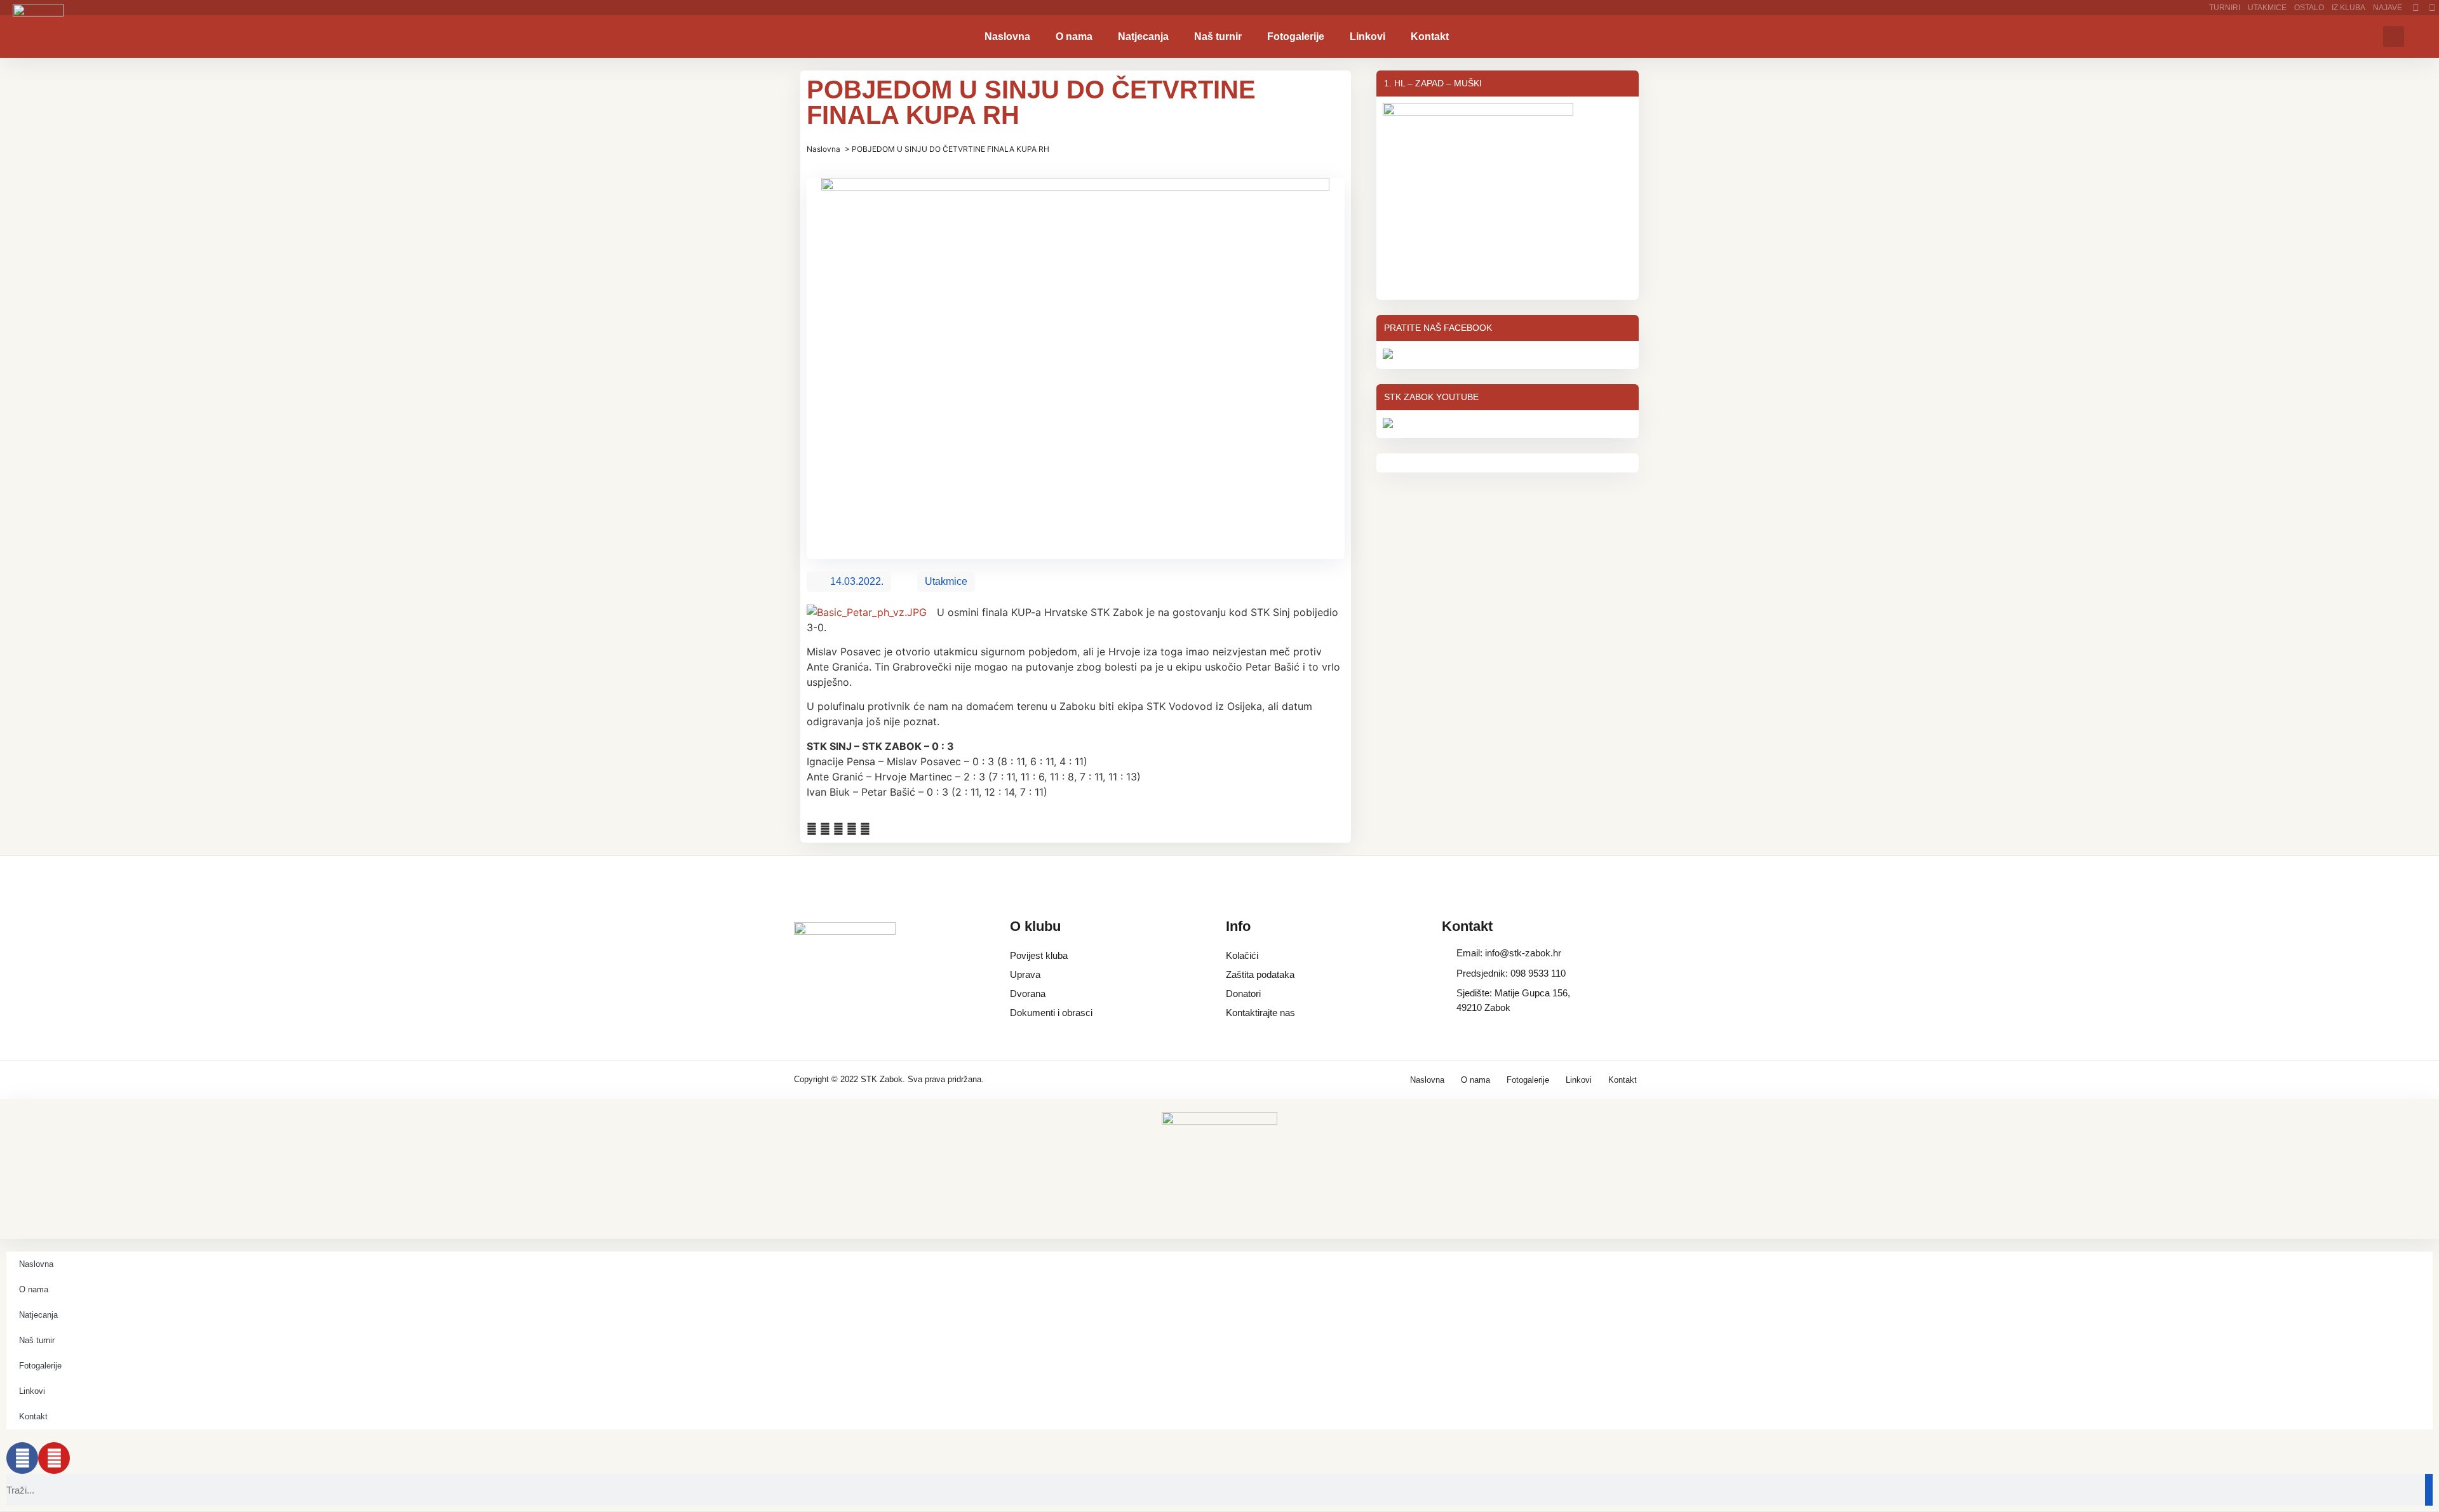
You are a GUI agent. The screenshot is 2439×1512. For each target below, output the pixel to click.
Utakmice (2267, 8)
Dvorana (1028, 994)
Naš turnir (1218, 37)
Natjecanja (1143, 37)
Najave (2388, 8)
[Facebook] (22, 1458)
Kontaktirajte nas (1260, 1013)
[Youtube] (54, 1458)
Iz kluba (2348, 8)
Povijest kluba (1039, 955)
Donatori (1243, 994)
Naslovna (1007, 37)
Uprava (1025, 974)
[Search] (2429, 1490)
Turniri (2225, 8)
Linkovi (1367, 37)
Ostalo (2309, 8)
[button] (2394, 37)
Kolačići (1242, 955)
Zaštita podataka (1260, 974)
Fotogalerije (1296, 37)
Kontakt (1430, 37)
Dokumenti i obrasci (1051, 1013)
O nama (1074, 37)
